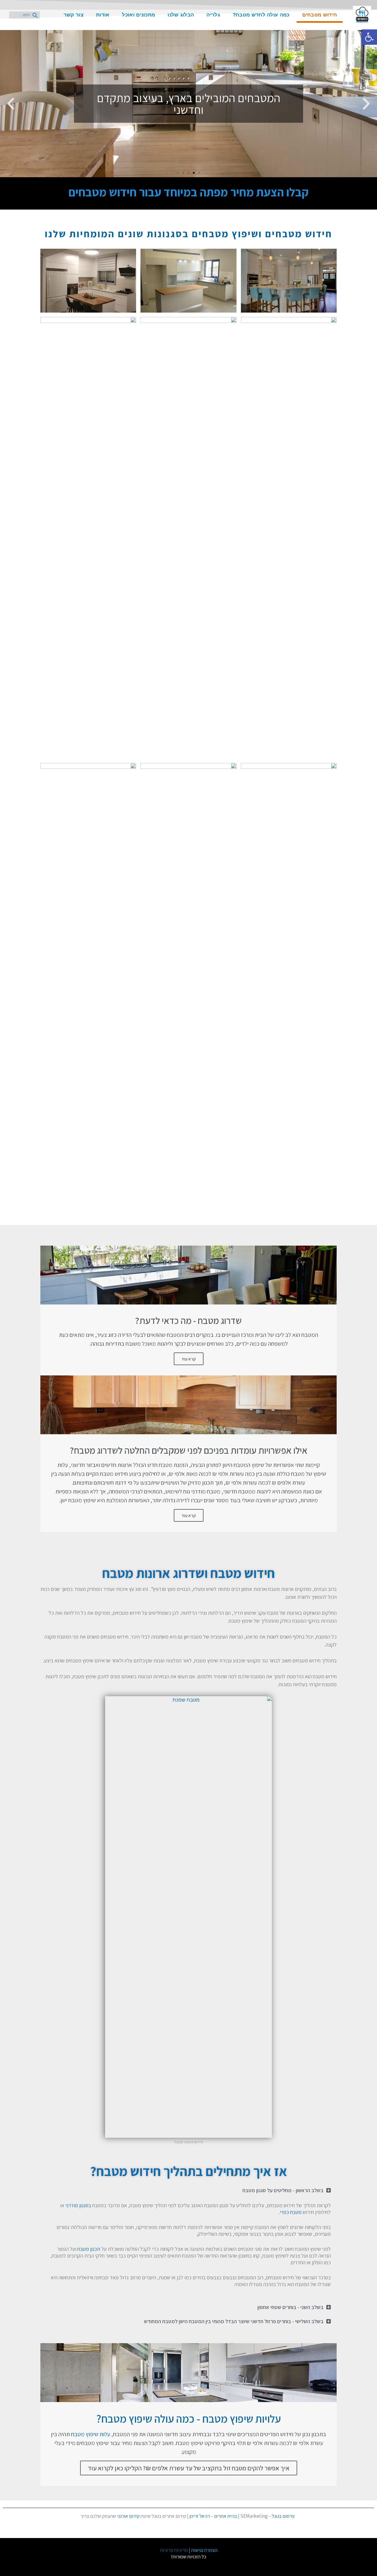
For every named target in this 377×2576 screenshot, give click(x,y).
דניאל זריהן (200, 2516)
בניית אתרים (226, 2516)
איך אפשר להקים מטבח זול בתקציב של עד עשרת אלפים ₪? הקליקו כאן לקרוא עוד (189, 2468)
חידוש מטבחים (320, 15)
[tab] (188, 2190)
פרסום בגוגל (283, 2516)
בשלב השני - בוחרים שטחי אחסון (290, 2307)
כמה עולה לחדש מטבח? (261, 15)
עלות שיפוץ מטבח (91, 2434)
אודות (103, 15)
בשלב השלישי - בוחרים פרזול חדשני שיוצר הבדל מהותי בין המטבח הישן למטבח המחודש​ (234, 2321)
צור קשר (73, 15)
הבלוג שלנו (181, 15)
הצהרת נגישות (204, 2550)
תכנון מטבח (89, 2249)
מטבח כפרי (291, 2212)
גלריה (213, 15)
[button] (199, 173)
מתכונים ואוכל (138, 15)
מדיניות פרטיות (174, 2550)
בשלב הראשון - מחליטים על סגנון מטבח (283, 2190)
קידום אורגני (128, 2516)
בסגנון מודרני (78, 2205)
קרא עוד (189, 1359)
